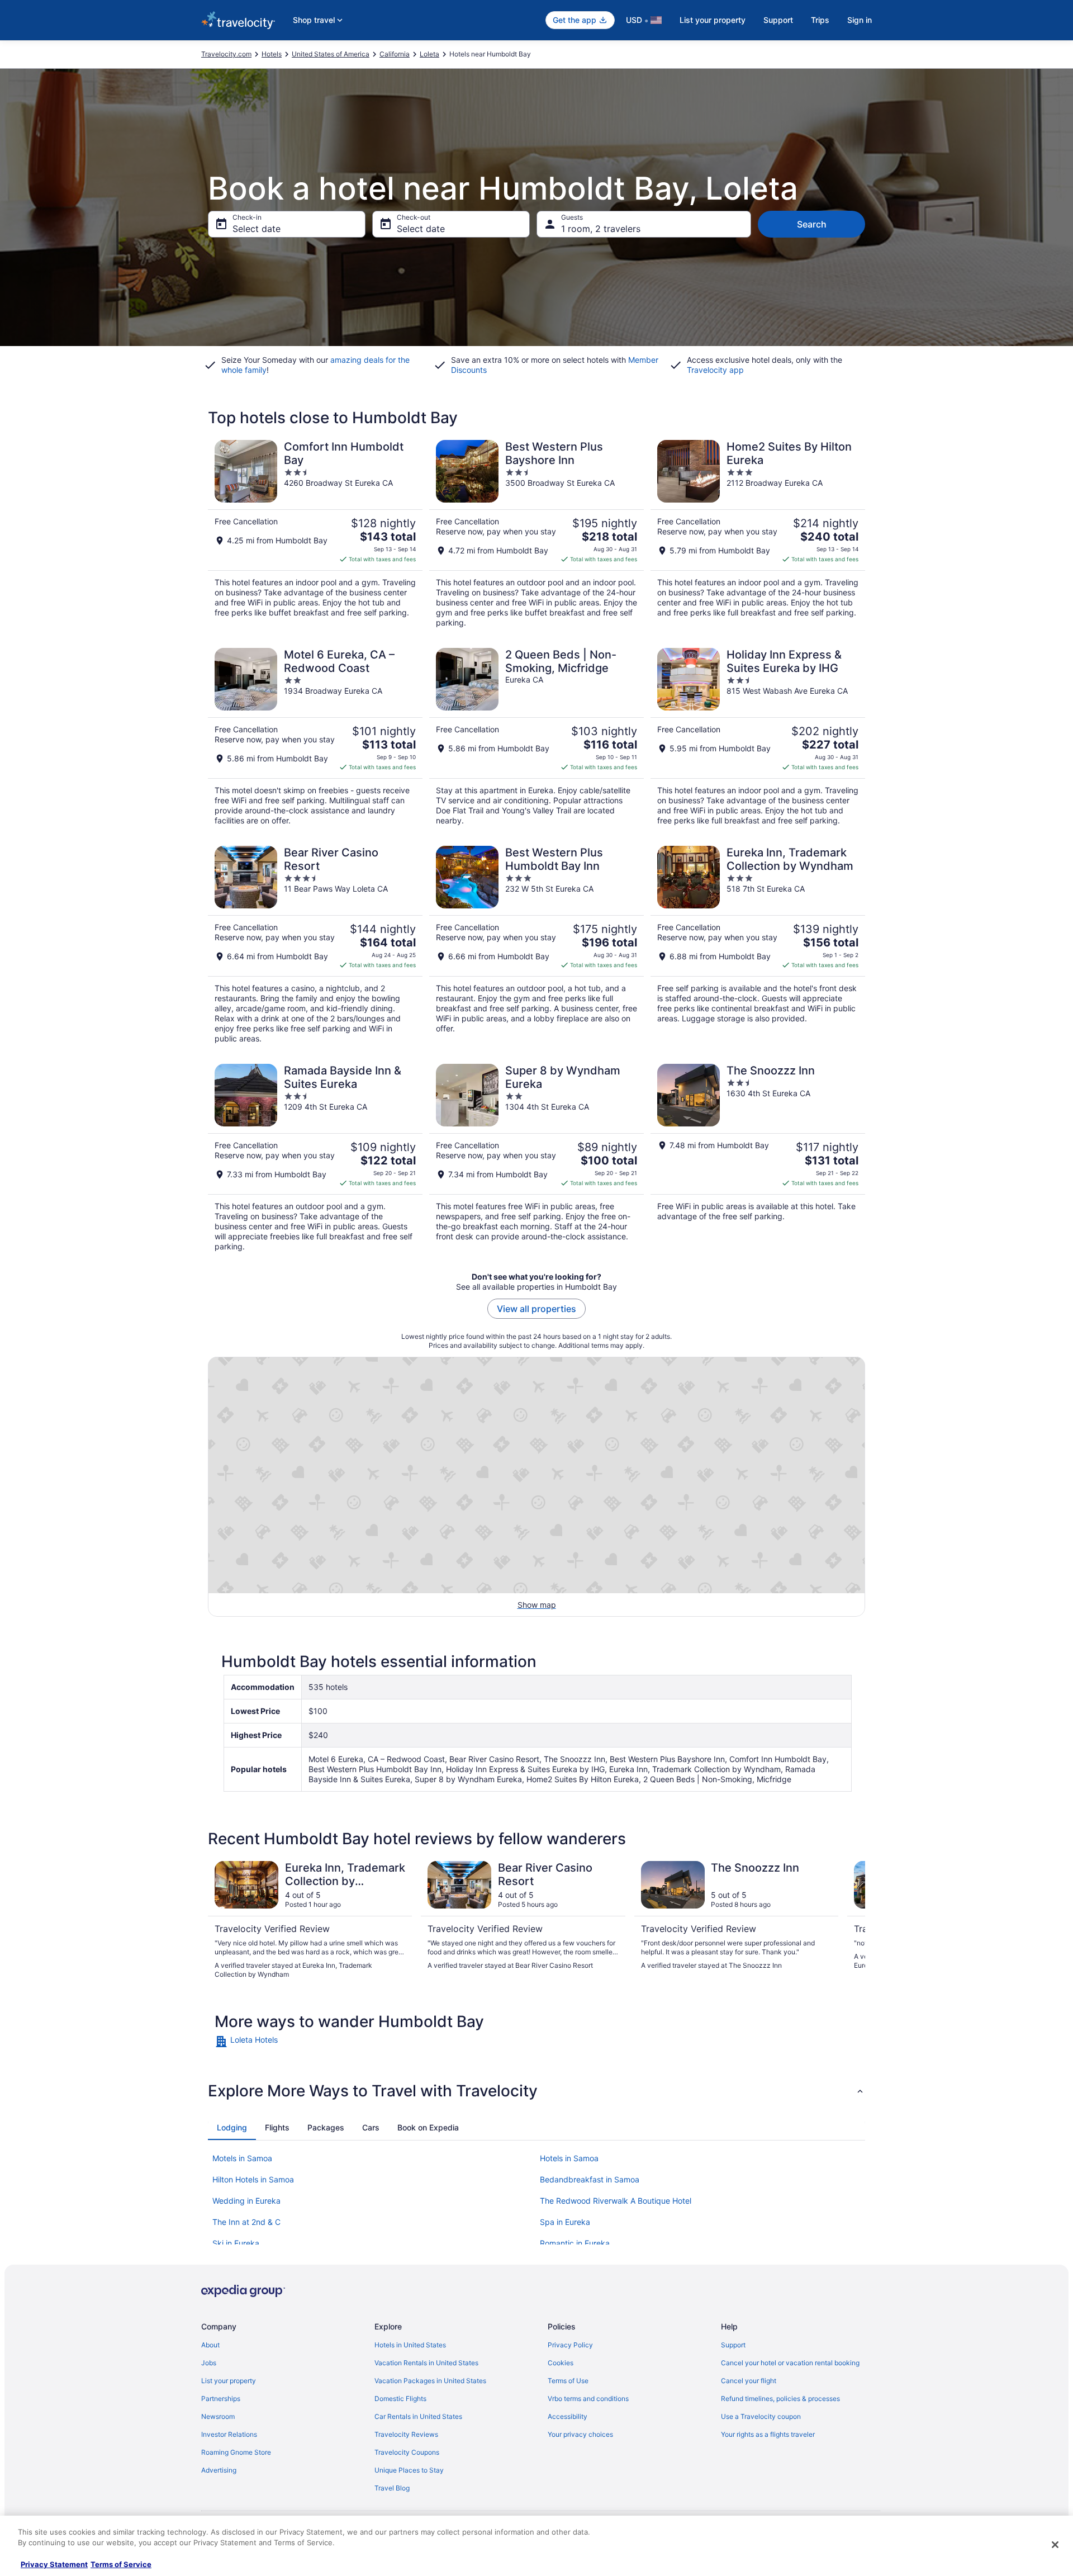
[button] (536, 2091)
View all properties (536, 1309)
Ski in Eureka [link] (236, 2243)
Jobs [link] (209, 2363)
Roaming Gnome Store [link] (236, 2452)
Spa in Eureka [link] (565, 2222)
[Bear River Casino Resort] (315, 945)
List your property (713, 20)
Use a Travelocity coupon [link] (761, 2416)
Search (812, 224)
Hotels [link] (272, 54)
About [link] (210, 2345)
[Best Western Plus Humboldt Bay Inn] (536, 945)
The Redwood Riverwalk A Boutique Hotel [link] (616, 2201)
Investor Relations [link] (229, 2434)
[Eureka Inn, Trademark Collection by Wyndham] (758, 945)
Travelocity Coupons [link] (407, 2452)
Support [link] (733, 2345)
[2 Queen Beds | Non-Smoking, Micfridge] (536, 737)
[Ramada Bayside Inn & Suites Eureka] (315, 1158)
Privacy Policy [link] (570, 2345)
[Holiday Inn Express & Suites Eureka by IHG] (758, 737)
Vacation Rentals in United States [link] (426, 2363)
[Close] (1055, 2545)
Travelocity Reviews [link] (406, 2434)
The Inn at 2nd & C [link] (246, 2222)
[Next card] (852, 1920)
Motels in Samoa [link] (242, 2158)
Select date (257, 229)
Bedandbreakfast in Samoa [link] (590, 2179)
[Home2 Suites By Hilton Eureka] (758, 534)
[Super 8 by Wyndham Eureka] (536, 1158)
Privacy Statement (54, 2564)
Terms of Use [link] (568, 2381)
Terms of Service (121, 2564)
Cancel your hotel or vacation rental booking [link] (790, 2363)
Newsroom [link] (218, 2416)
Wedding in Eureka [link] (246, 2201)
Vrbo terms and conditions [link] (588, 2399)
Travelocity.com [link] (226, 54)
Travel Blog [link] (392, 2488)
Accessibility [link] (568, 2416)
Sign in (860, 20)
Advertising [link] (219, 2470)
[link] (294, 2042)
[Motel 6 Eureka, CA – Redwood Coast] (315, 737)
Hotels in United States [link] (410, 2345)
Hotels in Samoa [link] (569, 2158)
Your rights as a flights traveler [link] (768, 2434)
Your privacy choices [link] (580, 2434)
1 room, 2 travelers (601, 229)
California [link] (395, 54)
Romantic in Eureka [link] (575, 2243)
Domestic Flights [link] (400, 2399)
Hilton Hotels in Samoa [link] (253, 2179)
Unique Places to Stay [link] (409, 2470)
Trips (820, 20)
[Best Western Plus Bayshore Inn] (536, 534)
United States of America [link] (331, 54)
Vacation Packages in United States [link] (430, 2381)
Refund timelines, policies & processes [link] (780, 2399)
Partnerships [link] (221, 2399)
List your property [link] (229, 2381)
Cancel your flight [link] (749, 2381)
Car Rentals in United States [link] (418, 2416)
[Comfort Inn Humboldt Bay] (315, 534)
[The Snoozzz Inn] (758, 1158)
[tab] (232, 2128)
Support (778, 20)
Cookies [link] (561, 2363)
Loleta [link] (429, 54)
